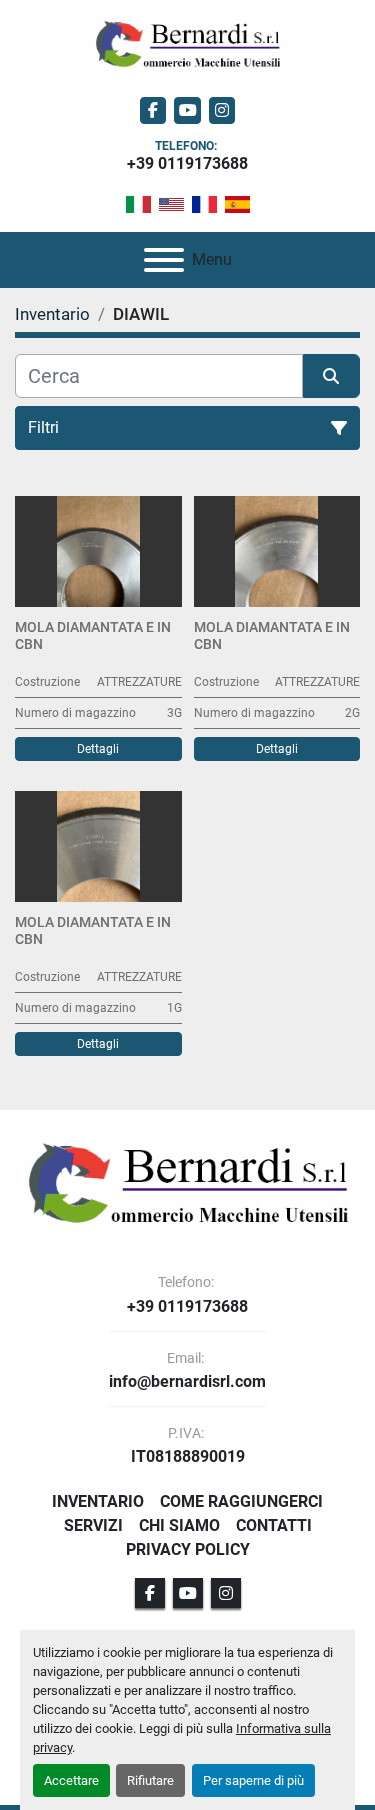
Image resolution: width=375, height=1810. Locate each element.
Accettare (71, 1780)
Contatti (274, 1525)
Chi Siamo (179, 1525)
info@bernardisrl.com (187, 1382)
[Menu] (164, 260)
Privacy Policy (188, 1549)
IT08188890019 (188, 1457)
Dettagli (98, 749)
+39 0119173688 (187, 163)
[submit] (332, 376)
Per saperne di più (253, 1780)
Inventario (98, 1501)
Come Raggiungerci (241, 1501)
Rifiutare (150, 1780)
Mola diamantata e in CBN (93, 635)
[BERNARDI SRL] (187, 1189)
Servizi (93, 1525)
